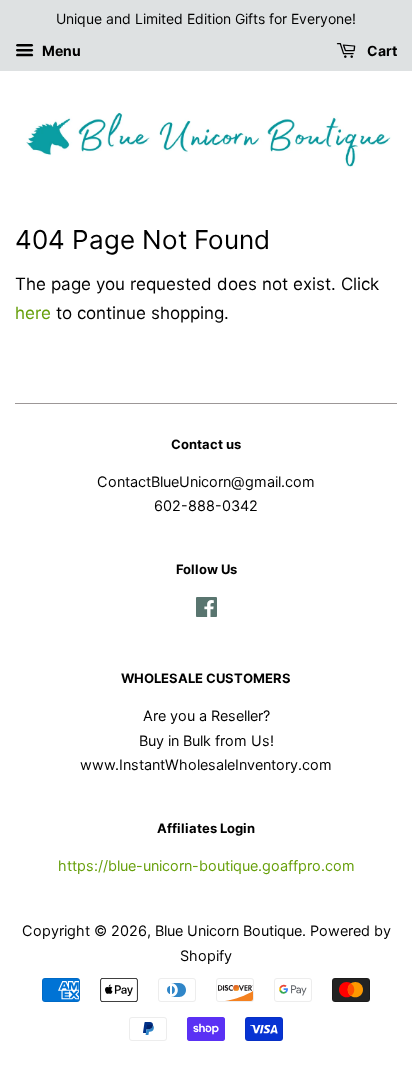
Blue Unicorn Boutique (228, 930)
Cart (380, 50)
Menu (60, 50)
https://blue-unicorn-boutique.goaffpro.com (206, 865)
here (33, 313)
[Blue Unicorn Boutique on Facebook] (206, 610)
